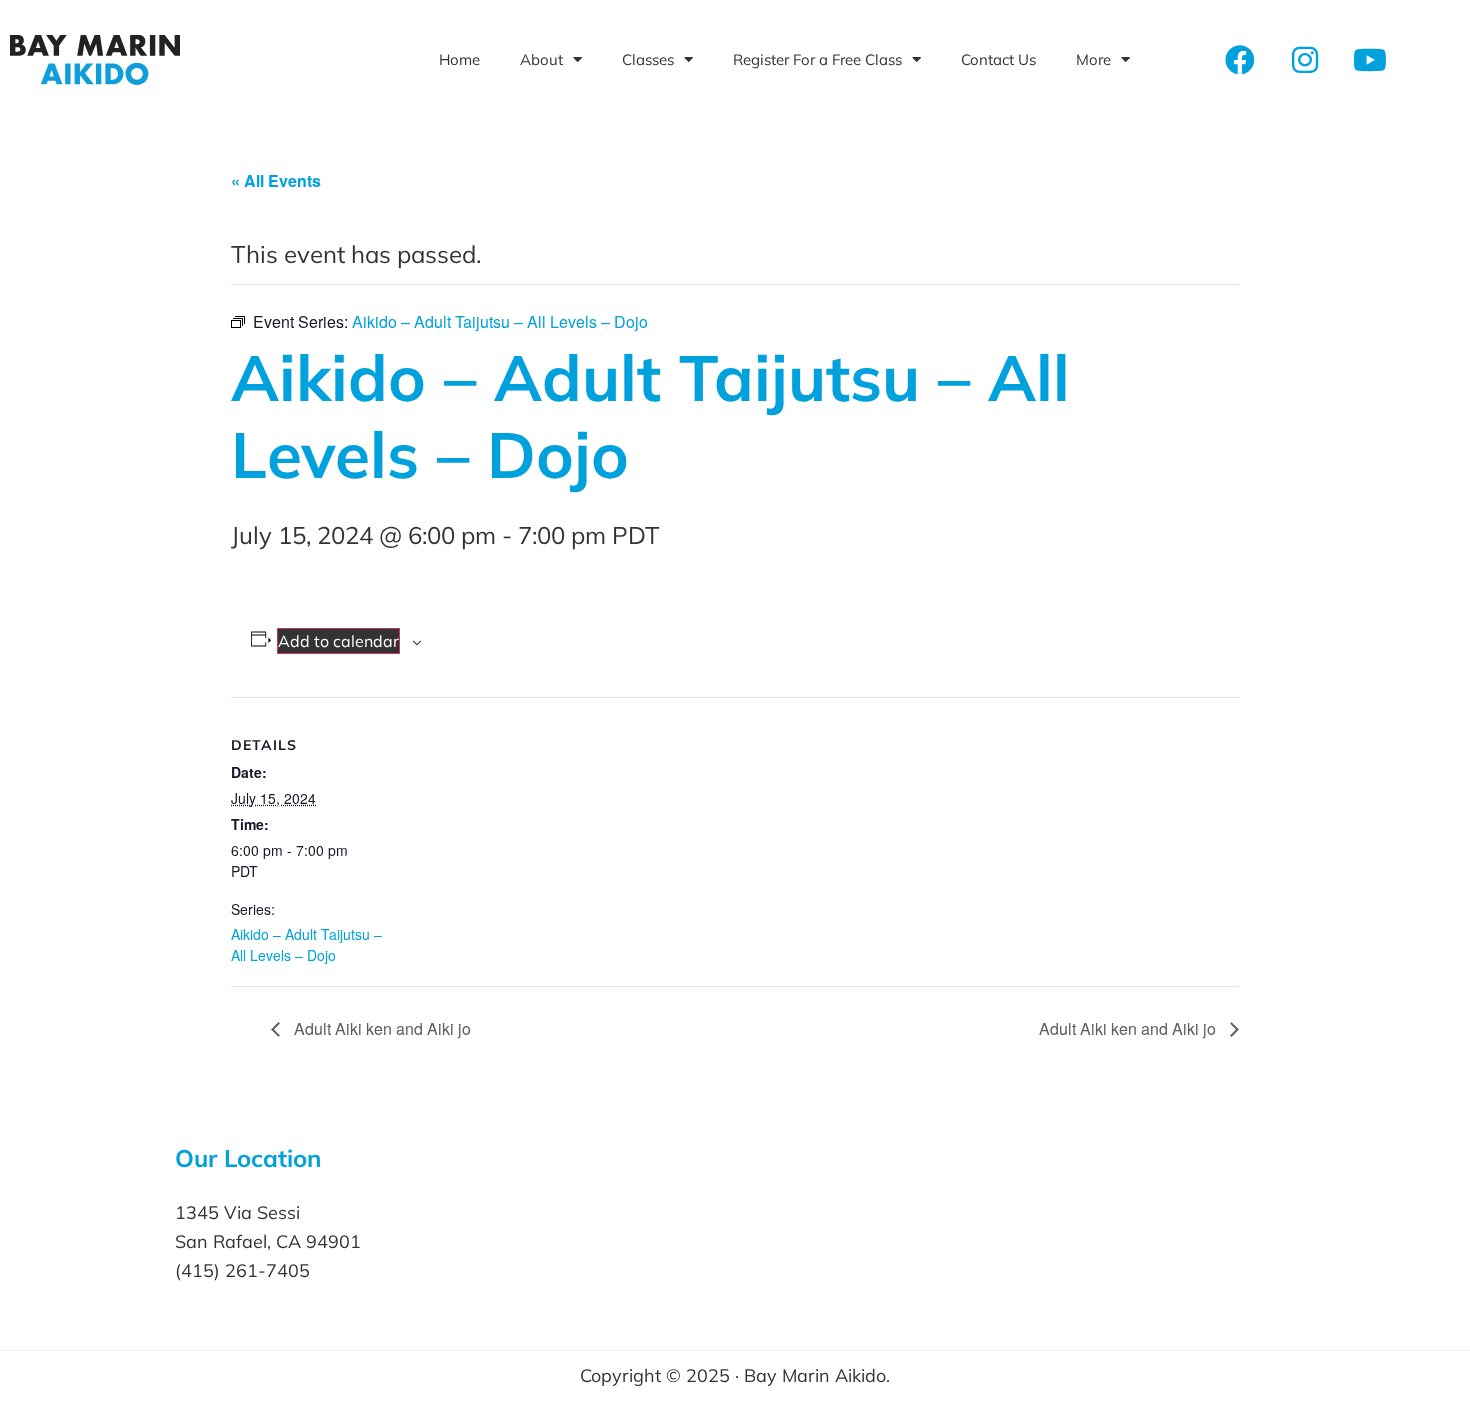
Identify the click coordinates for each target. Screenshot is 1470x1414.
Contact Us (998, 59)
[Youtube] (1370, 60)
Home (459, 59)
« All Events (276, 180)
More (1093, 59)
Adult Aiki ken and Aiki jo (380, 1028)
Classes (648, 59)
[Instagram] (1305, 60)
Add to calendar (338, 641)
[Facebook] (1240, 60)
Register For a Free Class (817, 59)
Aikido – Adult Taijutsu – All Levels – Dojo (306, 944)
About (541, 59)
